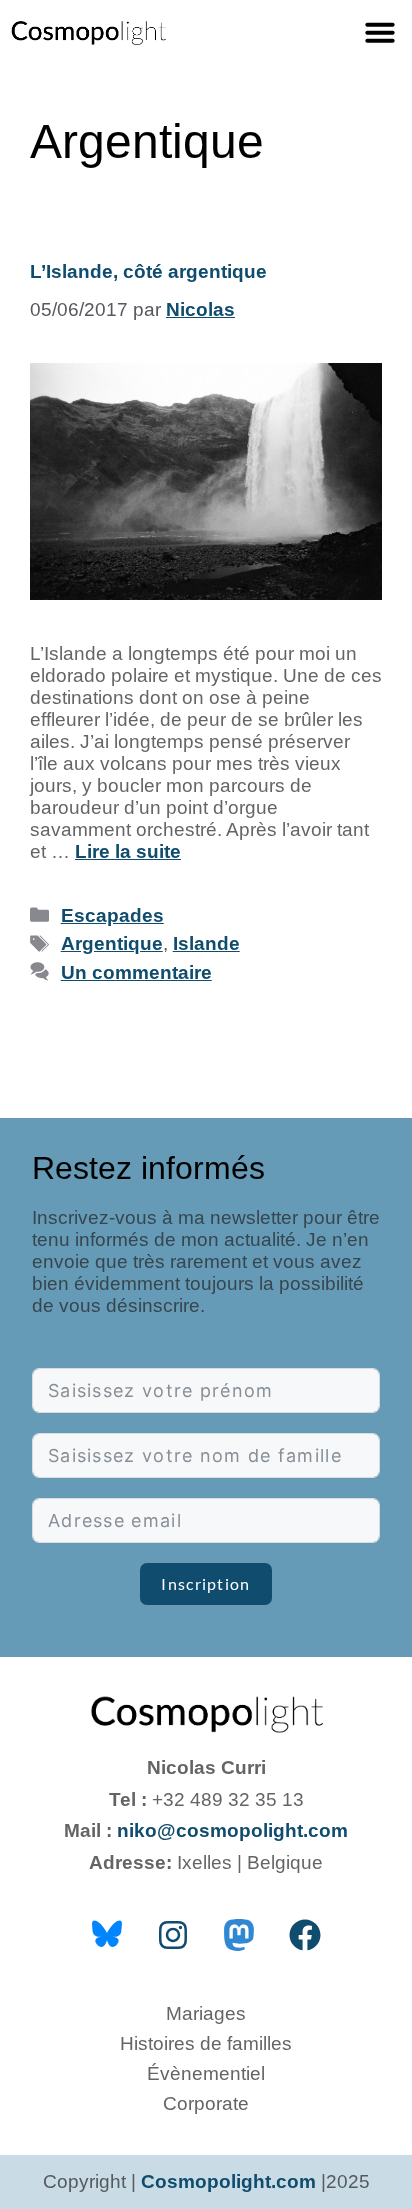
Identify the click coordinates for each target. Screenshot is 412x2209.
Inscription (205, 1583)
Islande (206, 943)
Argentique (112, 943)
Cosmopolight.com (228, 2181)
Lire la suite (128, 851)
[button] (380, 32)
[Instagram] (173, 1935)
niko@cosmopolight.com (232, 1830)
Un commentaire (136, 972)
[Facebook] (305, 1935)
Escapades (112, 915)
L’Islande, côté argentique (148, 271)
